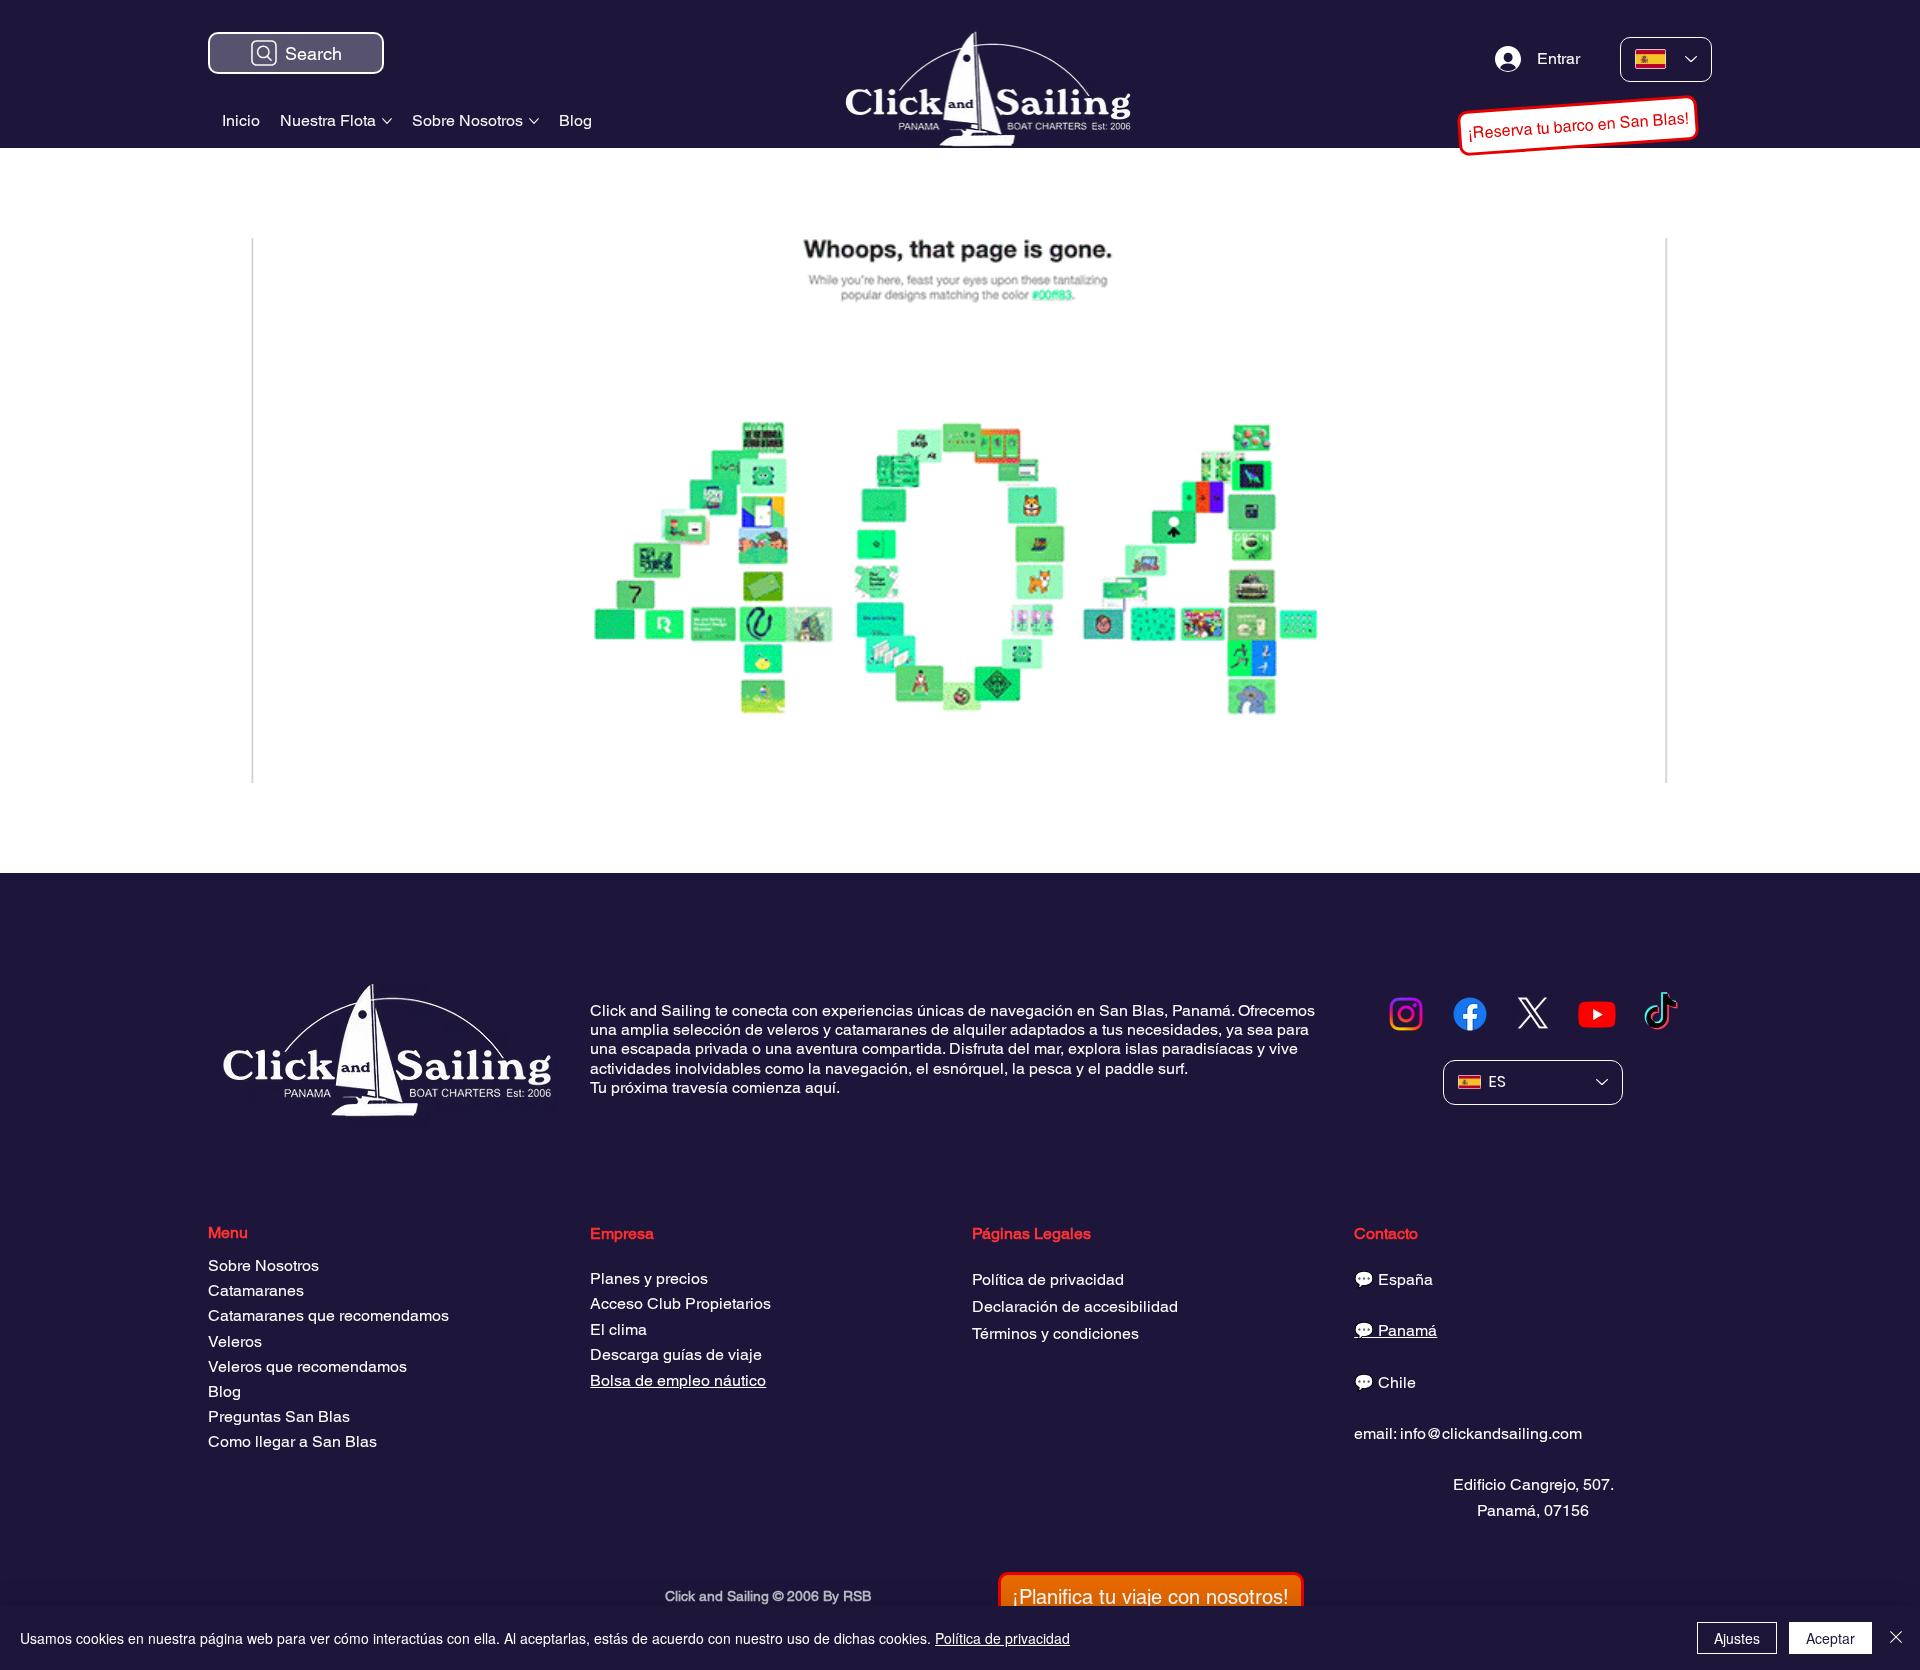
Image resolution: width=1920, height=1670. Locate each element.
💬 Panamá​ (1395, 1330)
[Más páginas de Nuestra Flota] (387, 121)
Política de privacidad (1048, 1279)
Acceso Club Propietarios (680, 1303)
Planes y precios (649, 1278)
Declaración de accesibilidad (1075, 1306)
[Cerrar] (1896, 1638)
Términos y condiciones (1055, 1333)
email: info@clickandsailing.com (1468, 1433)
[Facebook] (1470, 1014)
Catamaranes (256, 1290)
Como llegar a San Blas (292, 1441)
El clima (618, 1329)
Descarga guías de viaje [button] (676, 1354)
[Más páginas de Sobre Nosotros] (534, 121)
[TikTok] (1661, 1014)
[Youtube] (1597, 1014)
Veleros (235, 1341)
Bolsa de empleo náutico (678, 1380)
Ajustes (1737, 1638)
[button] (1578, 125)
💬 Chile (1385, 1382)
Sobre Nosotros (263, 1265)
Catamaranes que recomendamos (328, 1315)
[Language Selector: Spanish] (1666, 59)
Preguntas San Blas (279, 1416)
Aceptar (1830, 1638)
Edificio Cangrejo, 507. (1533, 1484)
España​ (1405, 1279)
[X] (1533, 1014)
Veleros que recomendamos (307, 1366)
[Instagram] (1406, 1014)
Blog (224, 1391)
